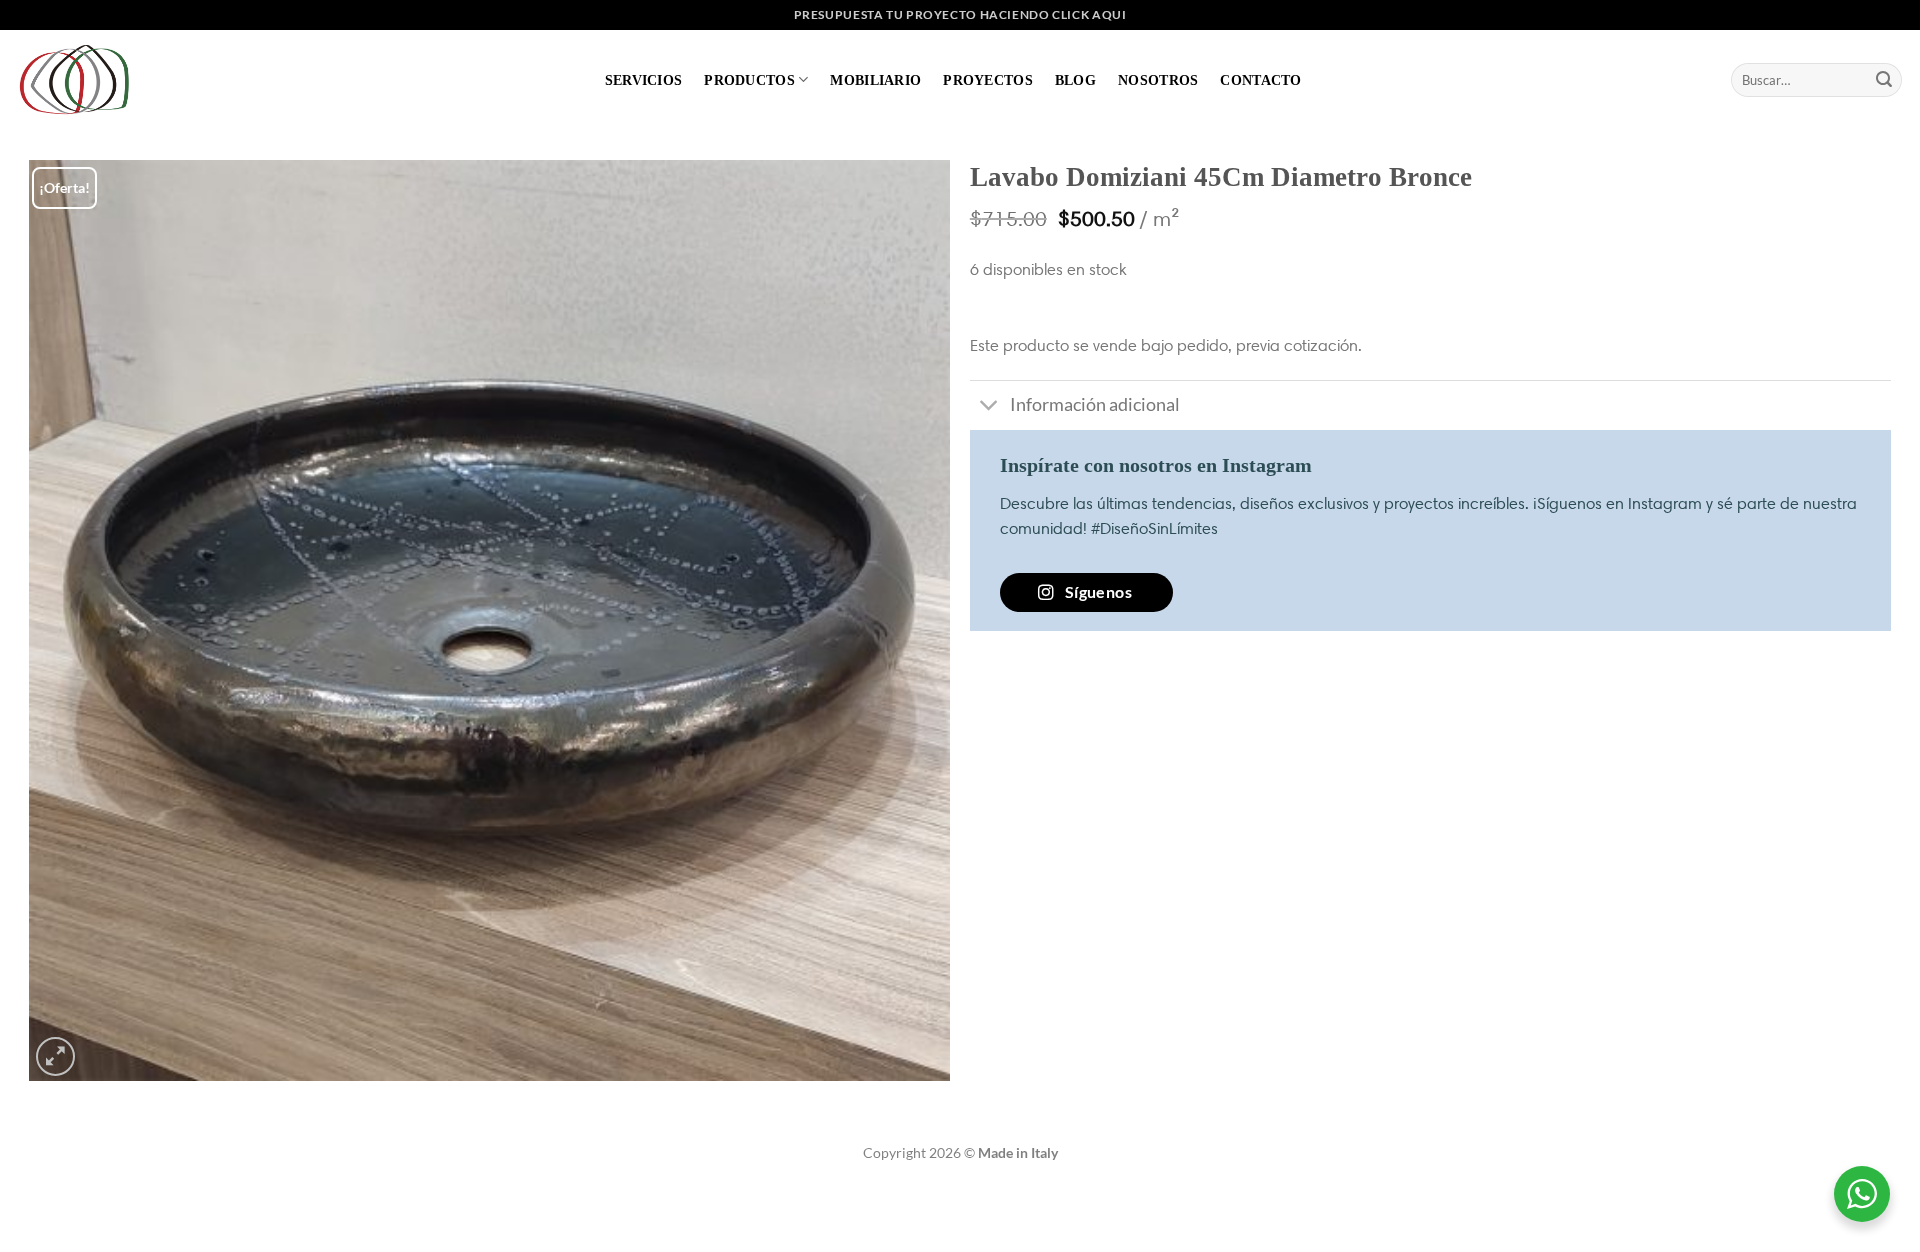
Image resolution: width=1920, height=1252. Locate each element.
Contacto (1260, 80)
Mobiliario (875, 80)
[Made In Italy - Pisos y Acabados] (80, 79)
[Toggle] (989, 407)
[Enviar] (1884, 80)
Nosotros (1158, 80)
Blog (1075, 80)
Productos (749, 80)
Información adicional (1095, 404)
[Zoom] (55, 1056)
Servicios (644, 80)
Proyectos (988, 80)
